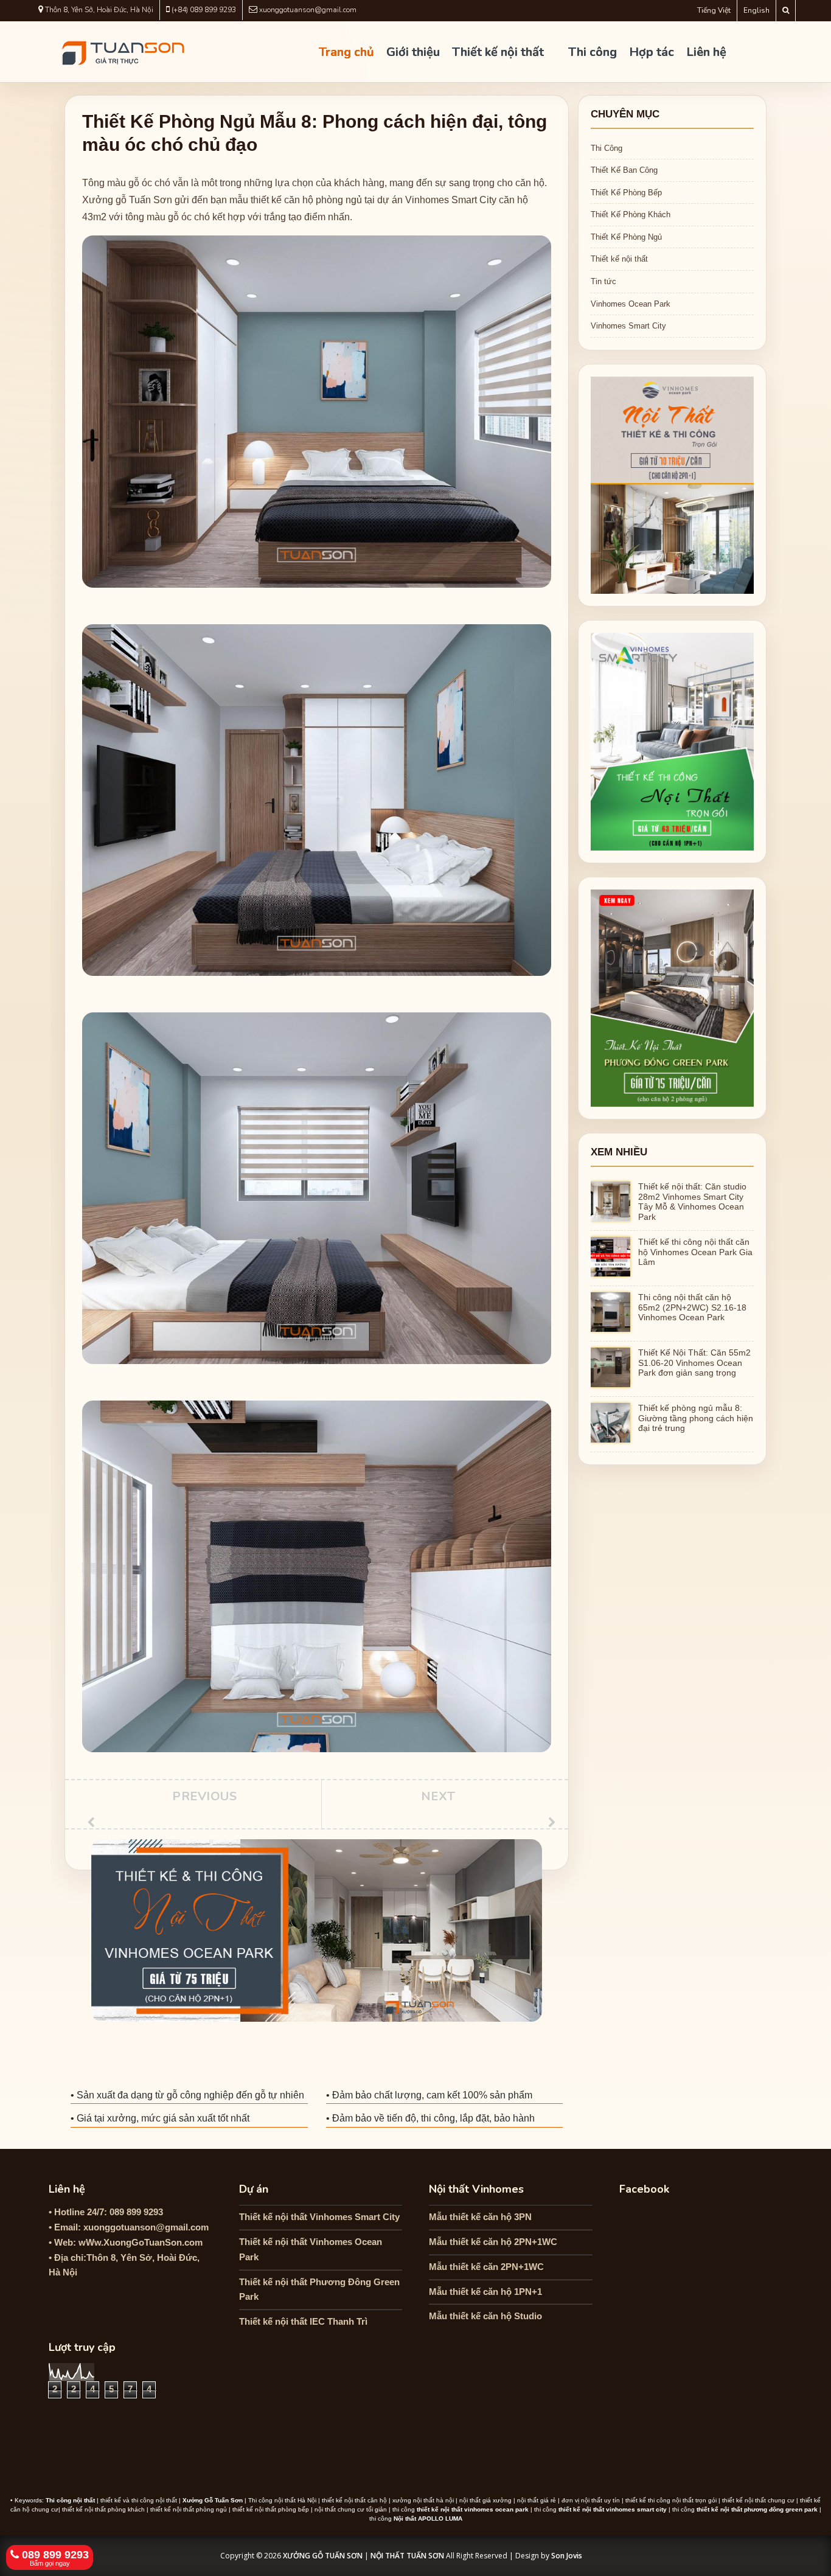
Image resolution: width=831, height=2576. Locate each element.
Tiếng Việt (714, 10)
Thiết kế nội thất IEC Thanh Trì (303, 2321)
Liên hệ (706, 52)
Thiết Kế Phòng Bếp (626, 193)
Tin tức (603, 281)
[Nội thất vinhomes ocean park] (672, 485)
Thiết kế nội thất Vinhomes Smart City (319, 2217)
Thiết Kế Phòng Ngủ (626, 237)
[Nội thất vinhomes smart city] (672, 741)
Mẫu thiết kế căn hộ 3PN (480, 2217)
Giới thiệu (413, 52)
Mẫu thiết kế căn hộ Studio (485, 2316)
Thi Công (607, 148)
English (756, 10)
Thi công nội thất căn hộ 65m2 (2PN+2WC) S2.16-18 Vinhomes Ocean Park (692, 1307)
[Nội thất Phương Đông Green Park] (672, 997)
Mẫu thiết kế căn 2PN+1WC (486, 2267)
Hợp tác (652, 52)
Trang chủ (346, 52)
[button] (815, 2558)
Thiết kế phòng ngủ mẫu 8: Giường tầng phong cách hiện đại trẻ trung (696, 1418)
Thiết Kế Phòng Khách (631, 214)
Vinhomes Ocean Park (631, 304)
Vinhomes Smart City (628, 326)
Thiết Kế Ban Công (624, 170)
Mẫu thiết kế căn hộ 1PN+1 (485, 2292)
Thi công (593, 52)
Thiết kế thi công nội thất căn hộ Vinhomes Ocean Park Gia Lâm (695, 1252)
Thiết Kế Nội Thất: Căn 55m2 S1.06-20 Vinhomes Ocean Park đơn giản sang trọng (694, 1363)
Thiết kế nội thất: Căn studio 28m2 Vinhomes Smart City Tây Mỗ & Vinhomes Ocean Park (692, 1202)
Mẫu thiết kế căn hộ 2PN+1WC (493, 2242)
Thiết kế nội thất (498, 52)
